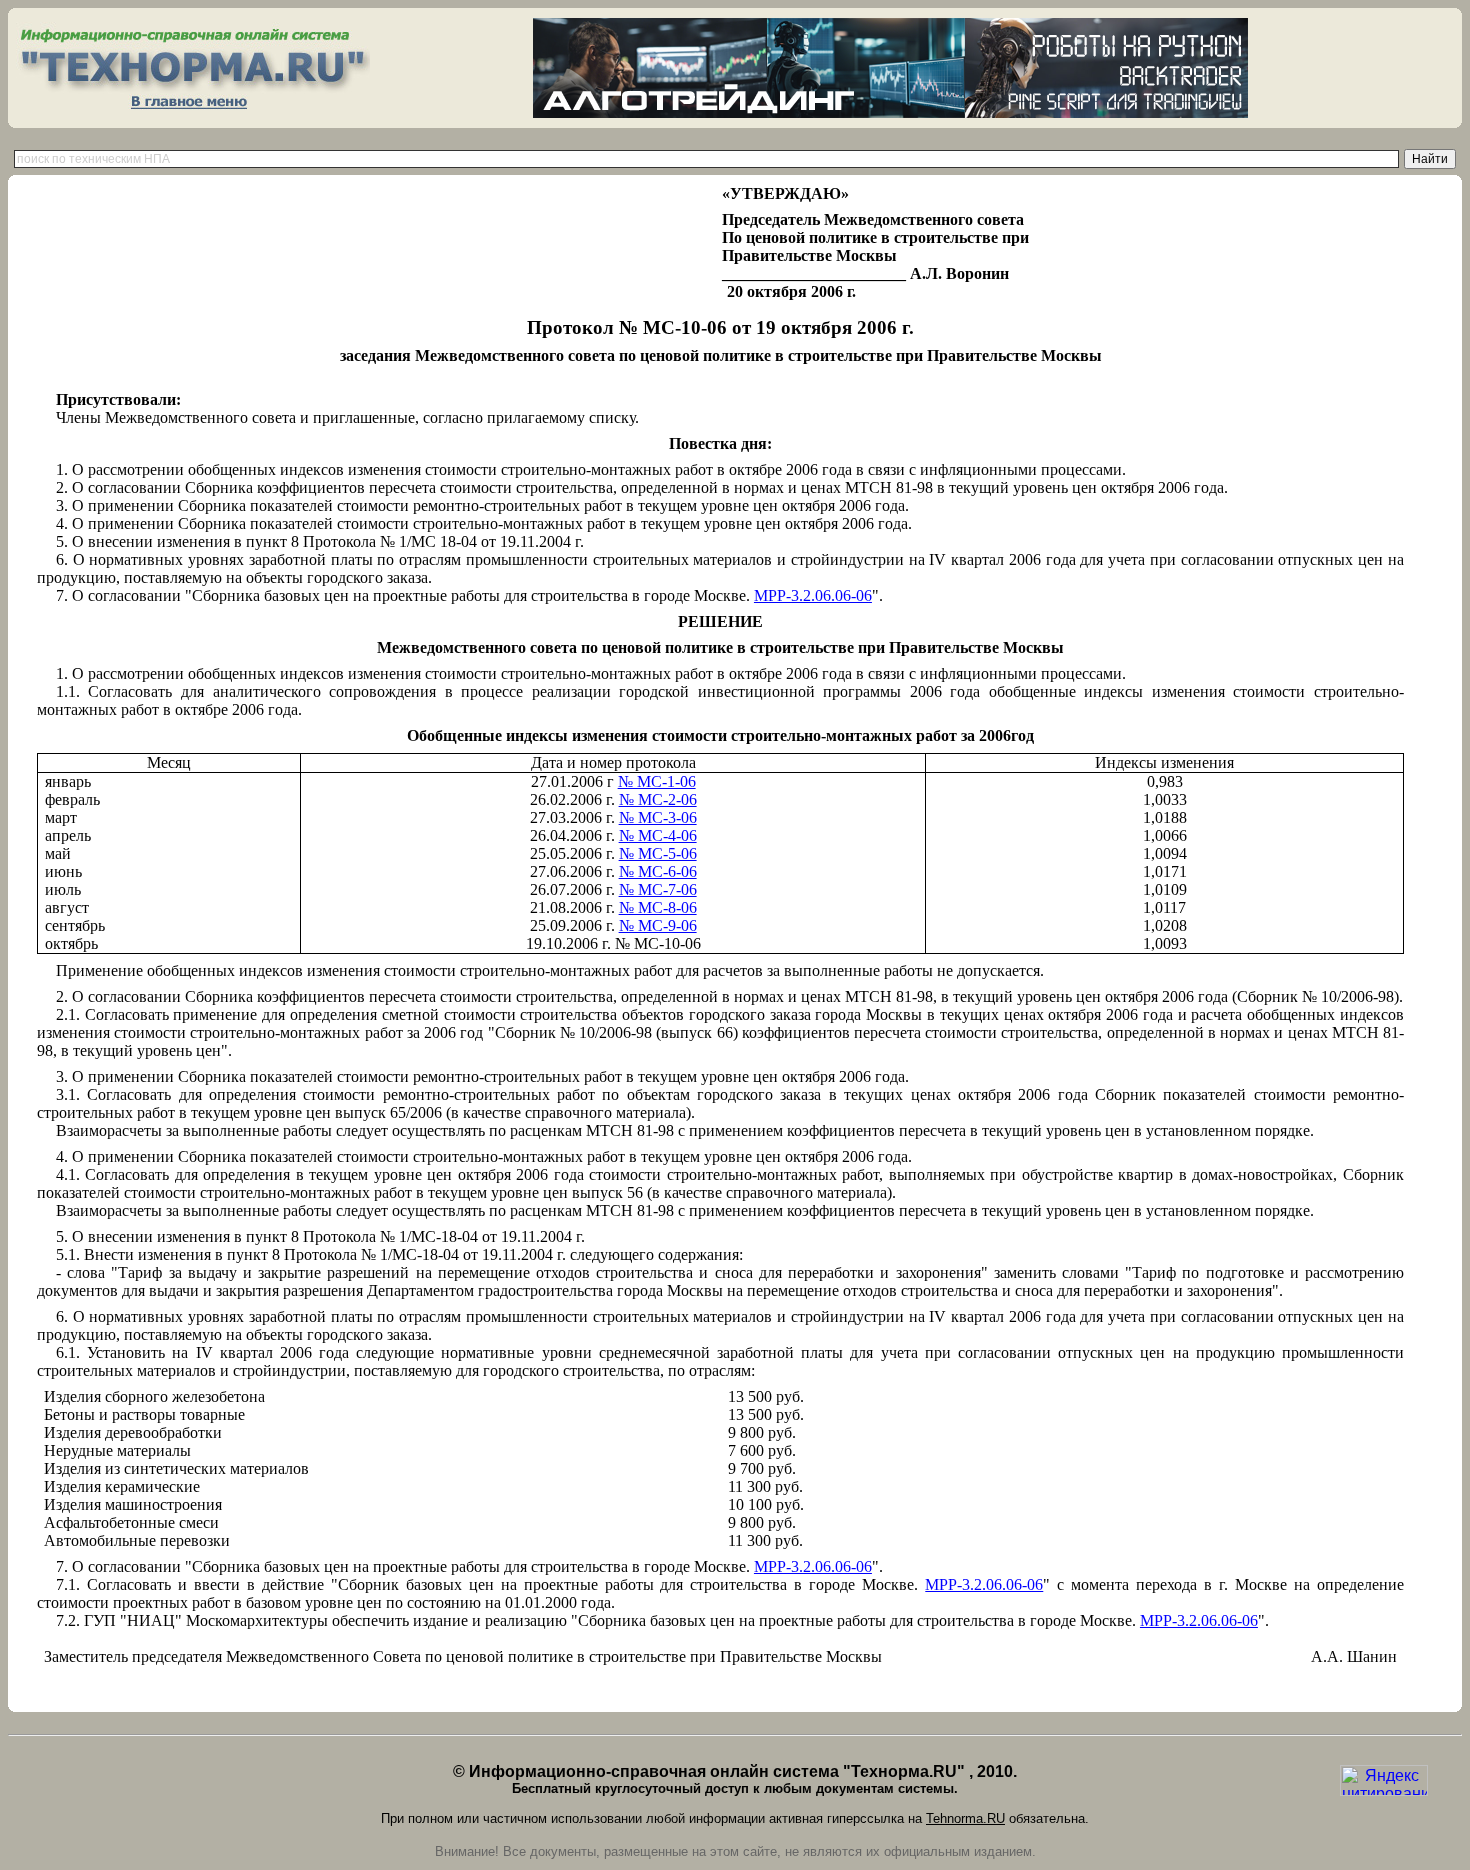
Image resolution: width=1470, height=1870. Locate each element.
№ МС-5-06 (658, 853)
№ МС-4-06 (658, 835)
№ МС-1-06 (657, 781)
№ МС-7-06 (658, 889)
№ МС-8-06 (658, 907)
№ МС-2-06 (658, 799)
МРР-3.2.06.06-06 (813, 595)
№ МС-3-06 (658, 817)
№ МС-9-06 (658, 925)
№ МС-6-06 (658, 871)
